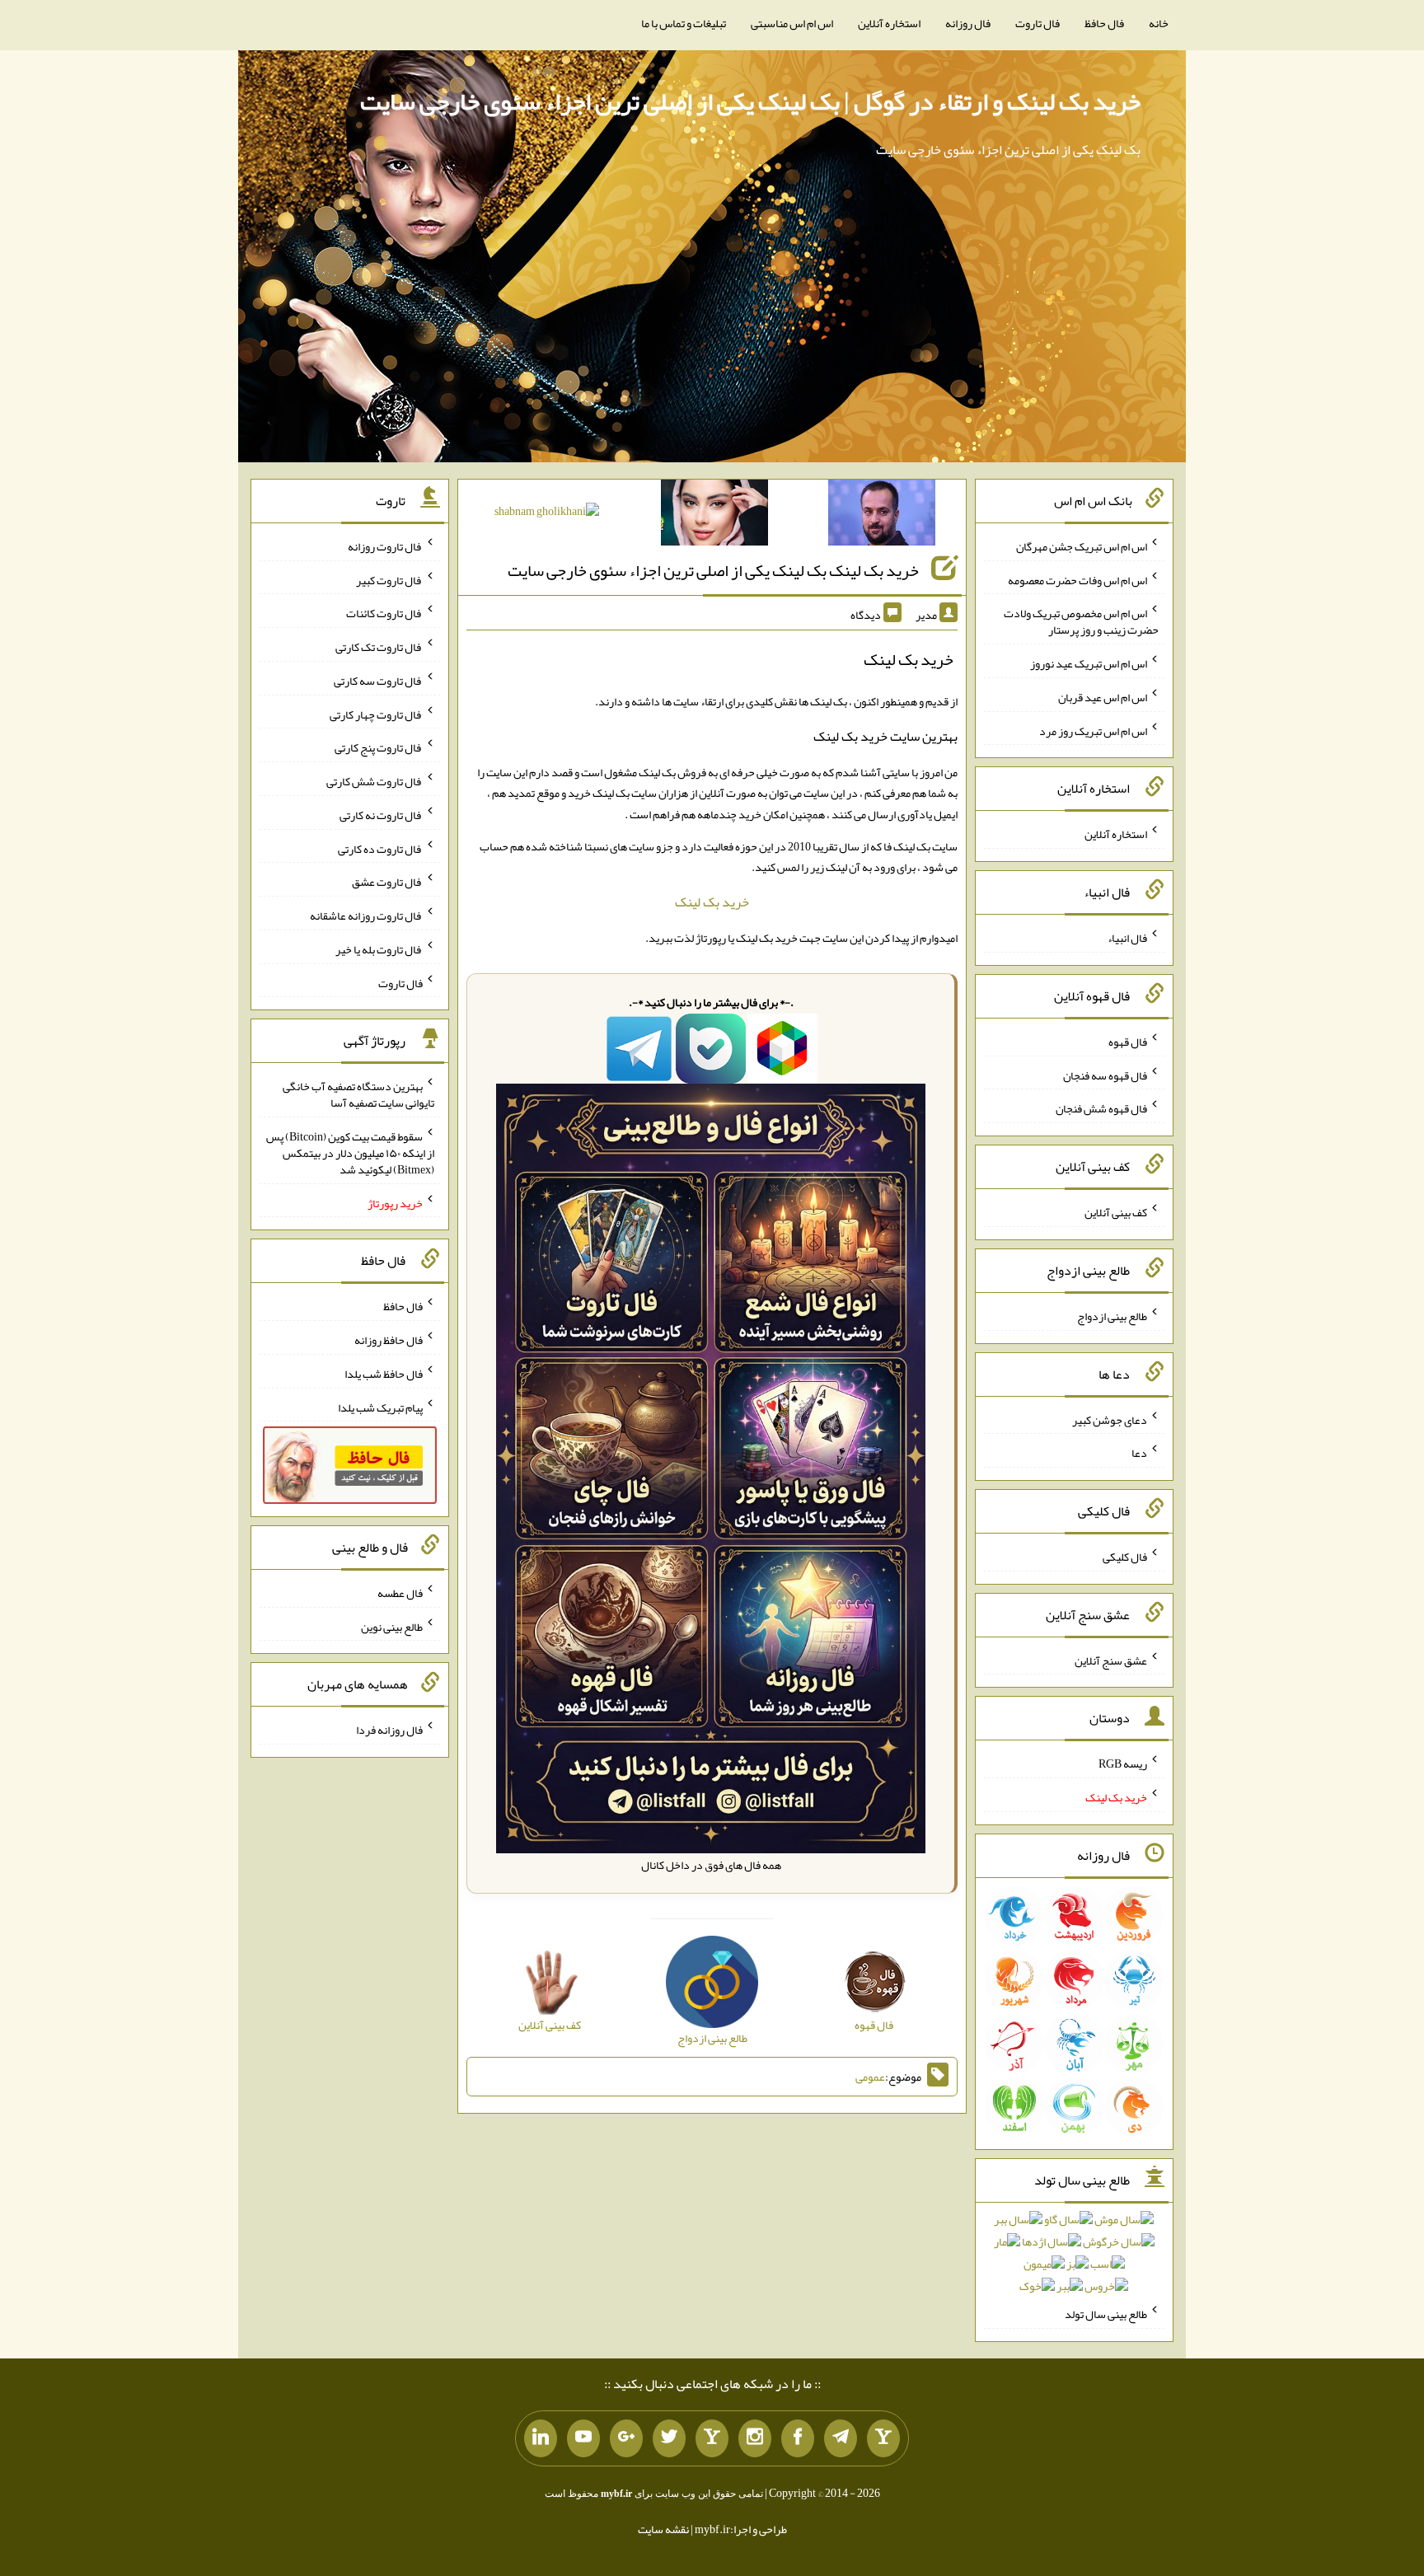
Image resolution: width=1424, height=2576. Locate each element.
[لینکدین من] (541, 2438)
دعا (1139, 1453)
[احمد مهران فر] (882, 516)
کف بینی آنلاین (1116, 1212)
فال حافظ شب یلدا (384, 1374)
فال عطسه (400, 1593)
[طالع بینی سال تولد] (1074, 2258)
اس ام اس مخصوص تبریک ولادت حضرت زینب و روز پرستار (1081, 621)
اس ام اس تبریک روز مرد (1093, 730)
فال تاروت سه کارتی (378, 681)
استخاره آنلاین (889, 23)
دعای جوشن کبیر (1110, 1419)
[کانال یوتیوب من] (583, 2438)
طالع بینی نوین (392, 1626)
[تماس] (712, 2438)
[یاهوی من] (883, 2438)
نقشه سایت (663, 2529)
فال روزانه (968, 23)
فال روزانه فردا (389, 1730)
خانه (1159, 23)
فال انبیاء (1127, 938)
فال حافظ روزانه (389, 1340)
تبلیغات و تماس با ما (684, 23)
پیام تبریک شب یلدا (380, 1407)
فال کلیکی (1125, 1557)
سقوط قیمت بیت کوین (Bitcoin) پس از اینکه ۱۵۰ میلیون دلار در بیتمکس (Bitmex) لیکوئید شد (350, 1153)
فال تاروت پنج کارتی (379, 747)
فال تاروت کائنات (384, 613)
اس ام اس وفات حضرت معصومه (1077, 579)
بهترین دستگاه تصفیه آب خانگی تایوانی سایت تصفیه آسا (358, 1094)
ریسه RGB (1123, 1763)
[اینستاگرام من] (755, 2438)
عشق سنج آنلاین (1111, 1660)
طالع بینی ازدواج (1112, 1316)
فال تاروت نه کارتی (381, 815)
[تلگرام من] (841, 2438)
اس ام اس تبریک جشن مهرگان (1082, 546)
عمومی (870, 2077)
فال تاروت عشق (387, 882)
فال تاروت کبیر (389, 579)
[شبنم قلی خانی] (547, 514)
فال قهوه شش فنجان (1101, 1108)
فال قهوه (1128, 1042)
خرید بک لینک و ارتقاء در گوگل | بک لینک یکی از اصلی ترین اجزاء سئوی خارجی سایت (750, 101)
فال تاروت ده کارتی (380, 848)
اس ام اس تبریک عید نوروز (1089, 663)
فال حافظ (1104, 23)
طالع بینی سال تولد (1106, 2314)
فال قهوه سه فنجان (1105, 1075)
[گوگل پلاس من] (626, 2438)
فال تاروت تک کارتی (379, 647)
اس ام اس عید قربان (1103, 697)
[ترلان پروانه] (714, 516)
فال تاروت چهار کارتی (376, 714)
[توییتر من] (669, 2438)
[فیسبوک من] (798, 2438)
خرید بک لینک (712, 902)
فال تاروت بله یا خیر (379, 949)
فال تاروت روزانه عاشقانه (366, 916)
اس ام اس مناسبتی (792, 23)
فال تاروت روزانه (385, 546)
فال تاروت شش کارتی (375, 781)
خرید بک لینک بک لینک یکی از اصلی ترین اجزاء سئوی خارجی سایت (713, 570)
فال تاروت (1038, 23)
